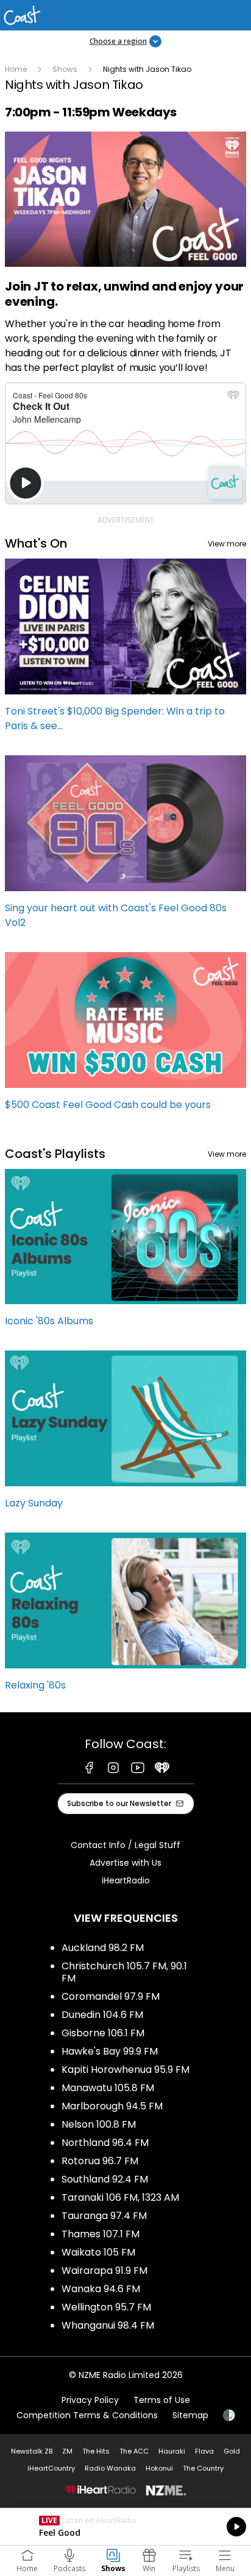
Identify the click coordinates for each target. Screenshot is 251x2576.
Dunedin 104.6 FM (102, 2015)
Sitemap (190, 2415)
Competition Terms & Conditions (87, 2415)
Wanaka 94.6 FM (101, 2289)
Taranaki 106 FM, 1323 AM (120, 2197)
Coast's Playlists (55, 1154)
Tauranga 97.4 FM (104, 2216)
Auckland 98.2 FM (103, 1948)
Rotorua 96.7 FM (100, 2161)
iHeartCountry (51, 2468)
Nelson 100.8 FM (99, 2124)
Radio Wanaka (110, 2468)
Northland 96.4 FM (105, 2143)
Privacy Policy (90, 2400)
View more (227, 544)
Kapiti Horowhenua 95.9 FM (125, 2070)
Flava (204, 2451)
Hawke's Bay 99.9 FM (110, 2051)
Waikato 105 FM (98, 2252)
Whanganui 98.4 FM (108, 2325)
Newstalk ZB (32, 2451)
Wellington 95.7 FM (106, 2307)
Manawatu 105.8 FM (108, 2088)
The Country (203, 2468)
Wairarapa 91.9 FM (104, 2271)
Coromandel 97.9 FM (111, 1996)
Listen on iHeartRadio (125, 2527)
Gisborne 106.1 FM (103, 2033)
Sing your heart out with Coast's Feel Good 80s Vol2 (125, 848)
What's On (36, 543)
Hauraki (172, 2451)
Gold (232, 2451)
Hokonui (159, 2468)
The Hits (96, 2451)
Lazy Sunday (125, 1435)
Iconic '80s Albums (125, 1254)
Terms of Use (162, 2400)
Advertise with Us (125, 1863)
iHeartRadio (126, 1880)
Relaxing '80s (125, 1618)
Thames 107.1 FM (101, 2234)
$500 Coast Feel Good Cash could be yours (125, 1037)
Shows (65, 69)
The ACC (134, 2451)
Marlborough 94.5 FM (112, 2106)
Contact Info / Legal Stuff (125, 1845)
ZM (67, 2451)
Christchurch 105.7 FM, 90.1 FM (124, 1972)
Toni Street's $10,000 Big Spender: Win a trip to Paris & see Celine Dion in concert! (125, 651)
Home (16, 69)
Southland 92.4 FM (105, 2179)
